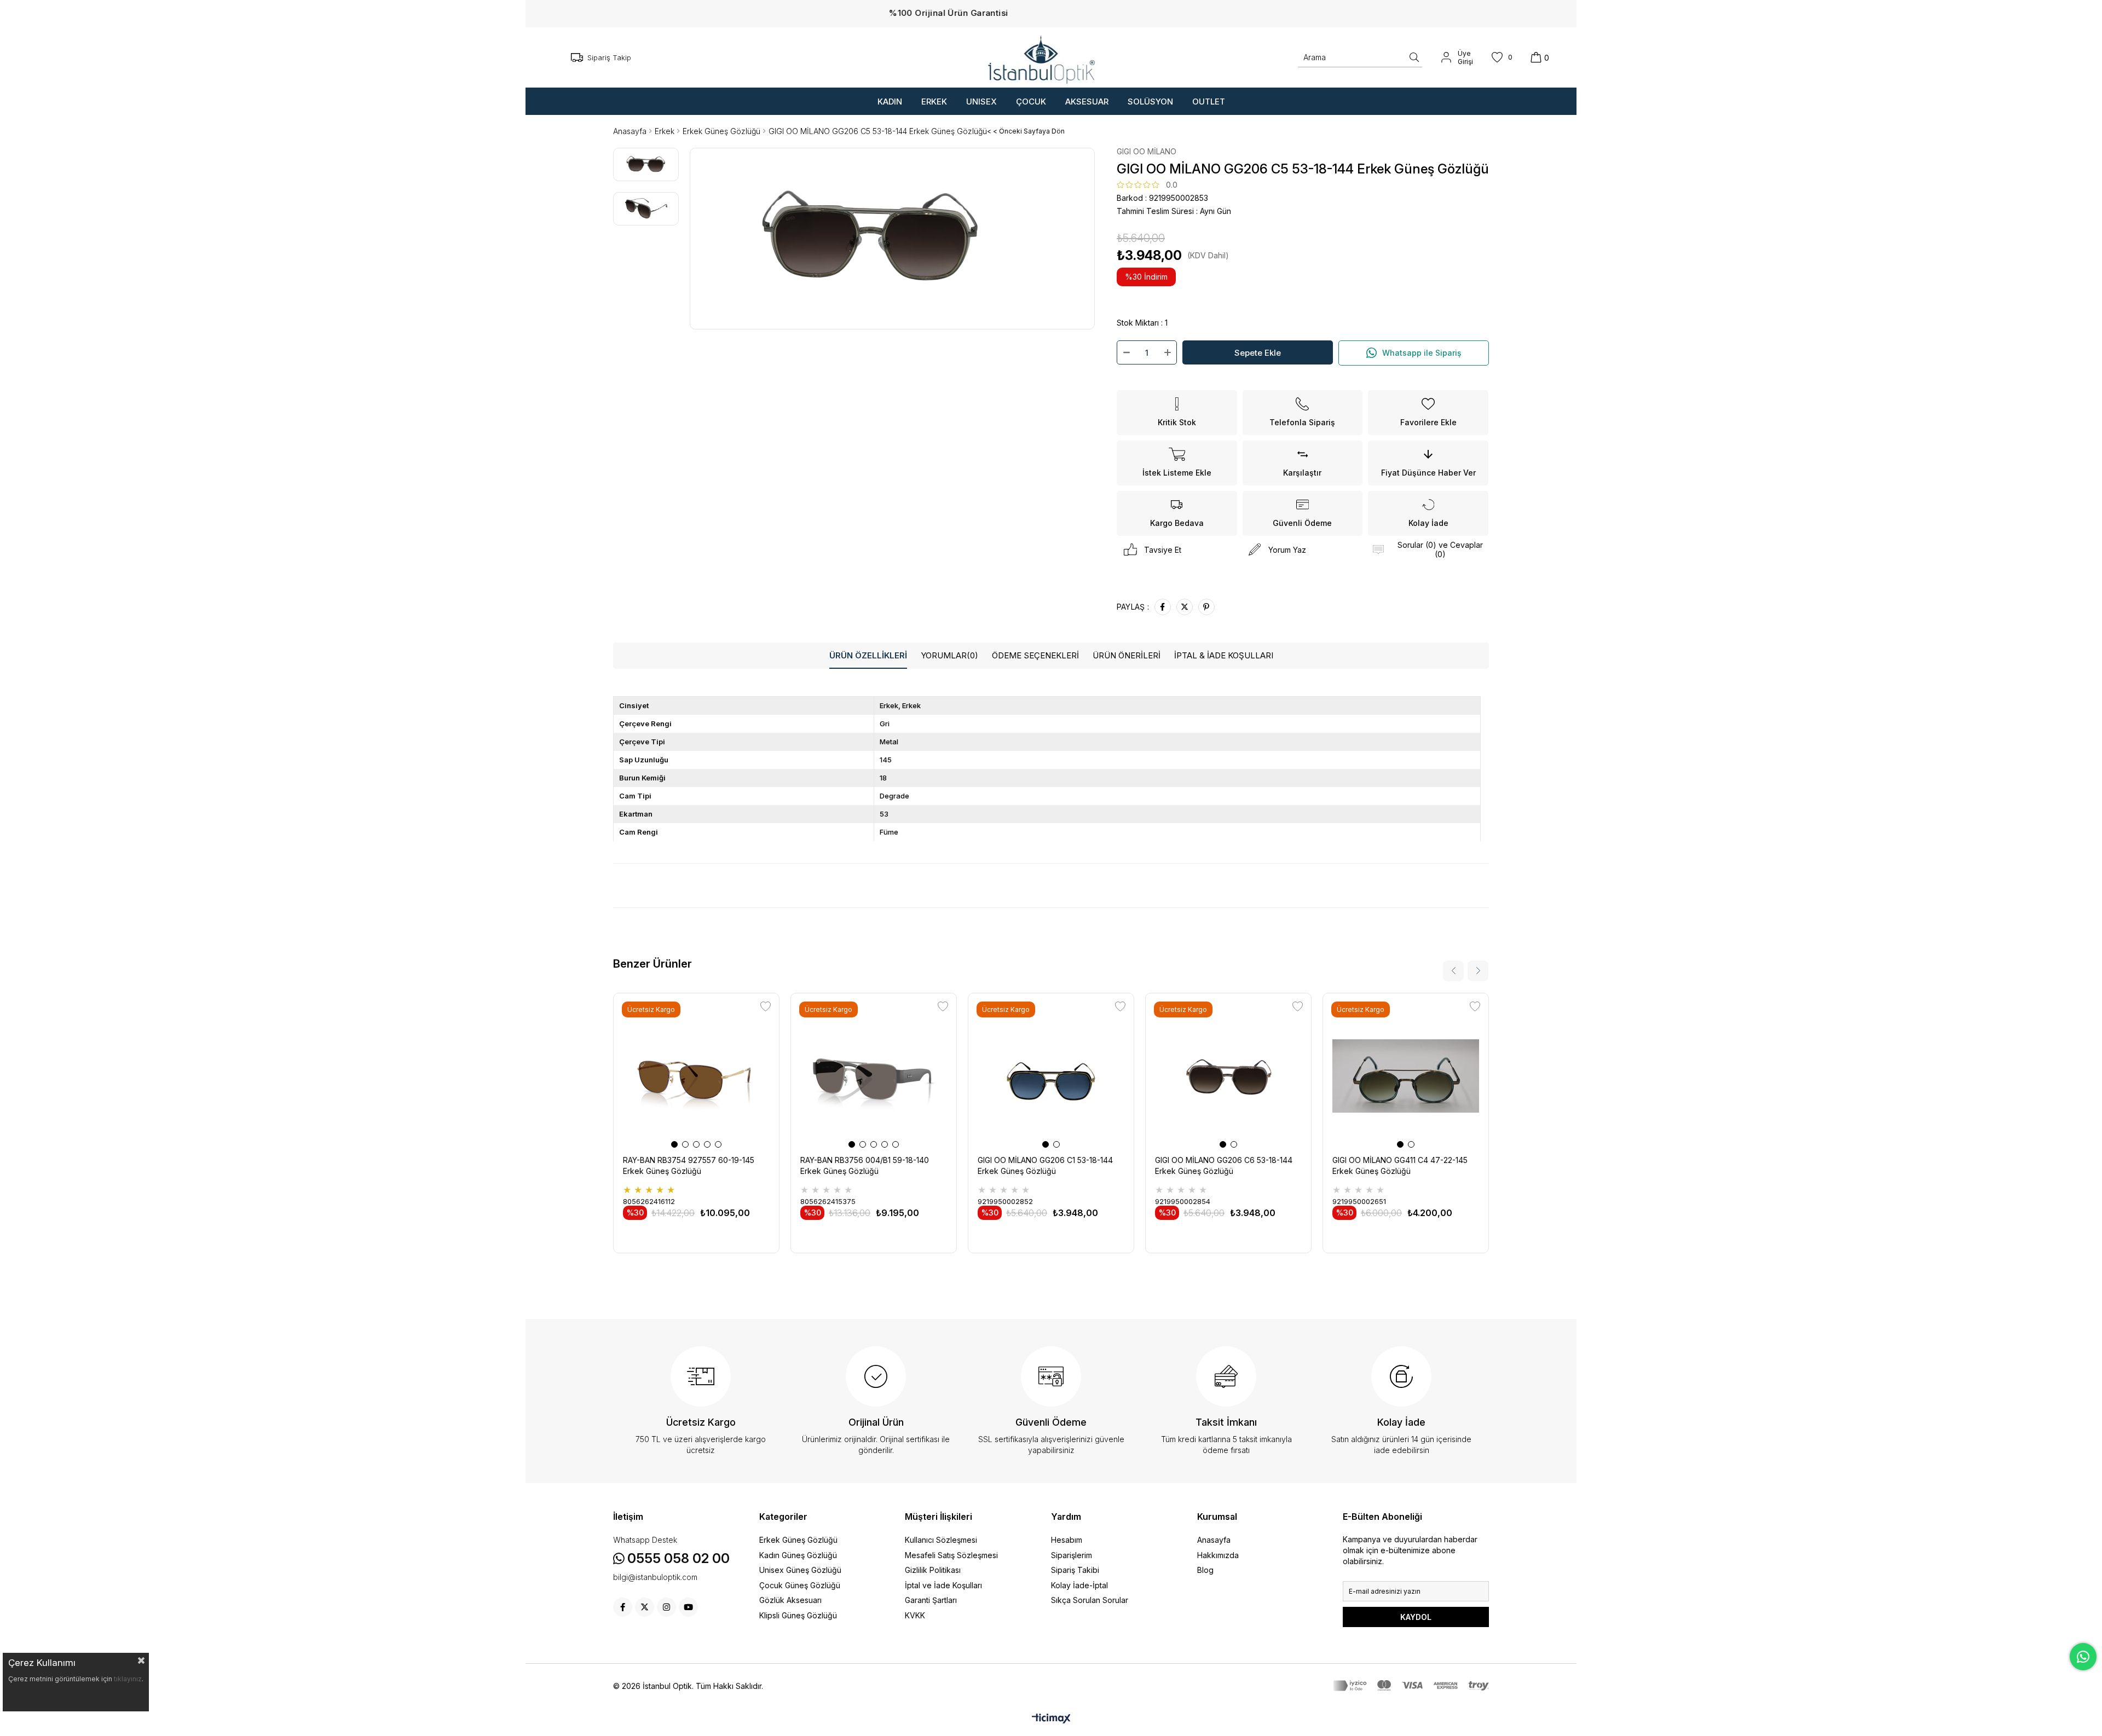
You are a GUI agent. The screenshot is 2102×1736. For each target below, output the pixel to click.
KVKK (915, 1615)
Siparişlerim (1072, 1555)
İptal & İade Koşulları (1224, 655)
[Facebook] (623, 1607)
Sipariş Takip (609, 57)
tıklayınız (128, 1679)
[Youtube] (688, 1607)
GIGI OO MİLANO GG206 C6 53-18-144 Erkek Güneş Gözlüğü (1224, 1165)
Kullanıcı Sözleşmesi (941, 1540)
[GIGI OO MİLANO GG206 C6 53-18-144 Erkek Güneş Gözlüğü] (1228, 1076)
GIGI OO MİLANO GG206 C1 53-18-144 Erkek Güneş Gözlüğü (1045, 1165)
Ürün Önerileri (1127, 655)
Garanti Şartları (931, 1600)
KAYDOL (1416, 1617)
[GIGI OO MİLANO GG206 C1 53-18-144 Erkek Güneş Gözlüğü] (1051, 1076)
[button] (674, 1144)
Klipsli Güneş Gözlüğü (798, 1615)
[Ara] (1414, 57)
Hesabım (1067, 1540)
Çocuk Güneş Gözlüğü (800, 1585)
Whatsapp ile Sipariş (1422, 353)
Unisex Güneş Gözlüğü (800, 1570)
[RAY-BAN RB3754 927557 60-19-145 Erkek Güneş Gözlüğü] (696, 1076)
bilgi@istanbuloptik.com (655, 1577)
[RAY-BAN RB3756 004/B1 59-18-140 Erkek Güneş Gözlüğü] (874, 1076)
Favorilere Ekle (766, 1007)
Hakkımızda (1218, 1555)
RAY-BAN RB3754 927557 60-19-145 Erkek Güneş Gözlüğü (689, 1165)
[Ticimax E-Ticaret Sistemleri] (1051, 1719)
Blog (1205, 1570)
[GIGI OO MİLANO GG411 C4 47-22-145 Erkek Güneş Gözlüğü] (1406, 1076)
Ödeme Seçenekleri (1035, 655)
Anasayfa (1214, 1540)
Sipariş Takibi (1075, 1570)
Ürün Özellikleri (868, 655)
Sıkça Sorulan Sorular (1090, 1600)
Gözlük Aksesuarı (790, 1600)
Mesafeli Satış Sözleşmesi (951, 1555)
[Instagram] (666, 1607)
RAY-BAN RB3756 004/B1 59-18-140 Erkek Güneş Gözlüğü (865, 1165)
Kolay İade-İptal (1079, 1585)
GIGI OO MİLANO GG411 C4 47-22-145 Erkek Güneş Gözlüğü (1400, 1165)
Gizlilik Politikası (933, 1570)
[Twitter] (645, 1607)
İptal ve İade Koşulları (943, 1585)
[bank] (1411, 1686)
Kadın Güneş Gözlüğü (798, 1555)
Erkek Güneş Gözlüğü (798, 1540)
